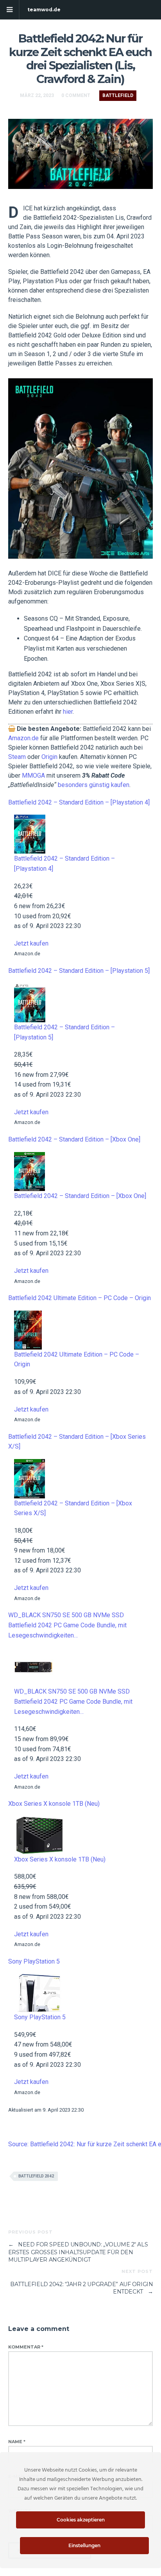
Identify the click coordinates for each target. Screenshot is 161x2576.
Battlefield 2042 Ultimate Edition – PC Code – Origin (80, 1298)
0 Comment (76, 95)
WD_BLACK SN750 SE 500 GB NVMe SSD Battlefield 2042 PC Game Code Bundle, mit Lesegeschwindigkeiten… (67, 1625)
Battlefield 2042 (36, 2176)
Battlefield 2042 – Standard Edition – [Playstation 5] (79, 971)
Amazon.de (23, 738)
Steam (17, 757)
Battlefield (118, 95)
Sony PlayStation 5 (34, 1961)
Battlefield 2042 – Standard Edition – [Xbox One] (74, 1139)
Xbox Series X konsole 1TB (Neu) (54, 1804)
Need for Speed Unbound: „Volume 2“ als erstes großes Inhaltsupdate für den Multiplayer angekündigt (78, 2252)
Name (17, 2442)
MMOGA (33, 775)
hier (68, 712)
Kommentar (26, 2347)
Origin (49, 757)
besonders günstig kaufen (94, 785)
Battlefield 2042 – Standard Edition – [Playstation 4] (79, 802)
